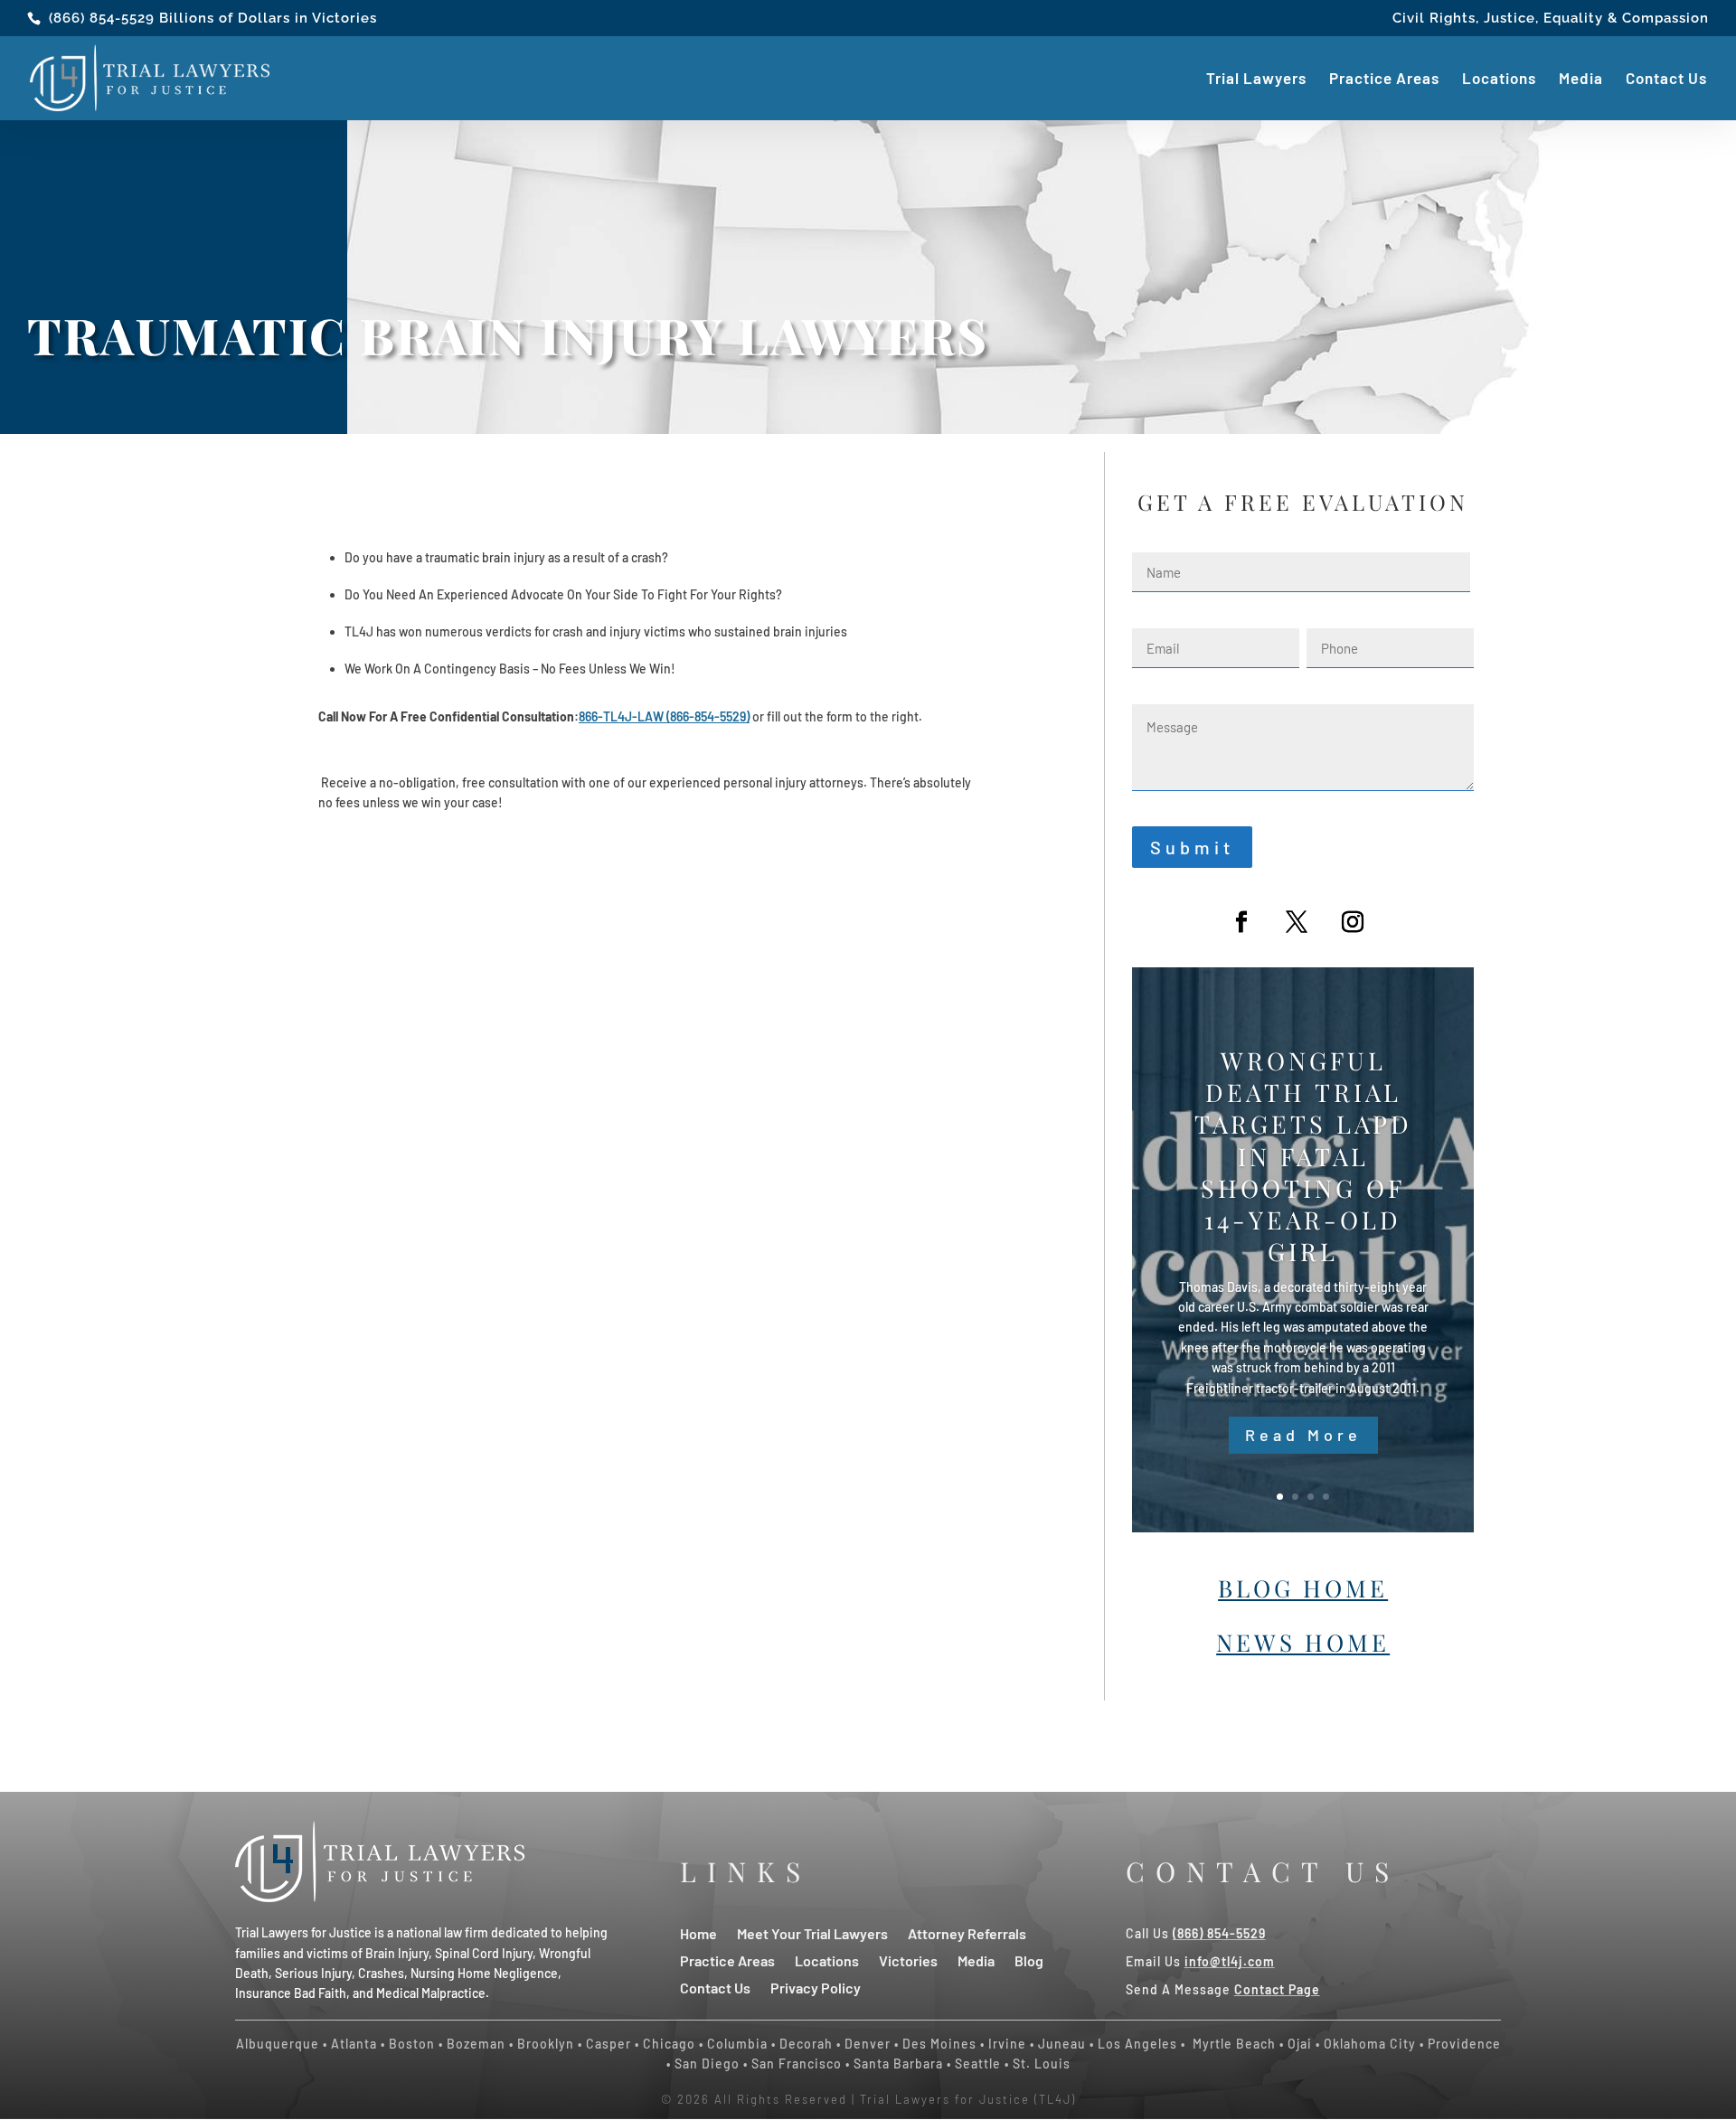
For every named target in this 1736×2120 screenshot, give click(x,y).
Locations (1499, 80)
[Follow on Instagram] (1353, 922)
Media (1581, 80)
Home (698, 1932)
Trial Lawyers (1256, 80)
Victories (908, 1960)
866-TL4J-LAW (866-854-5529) (664, 716)
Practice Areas (1384, 80)
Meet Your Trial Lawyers (812, 1932)
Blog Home (1303, 1588)
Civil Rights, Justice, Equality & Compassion (1551, 19)
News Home (1303, 1642)
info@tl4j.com (1230, 1961)
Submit (1192, 847)
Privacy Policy (816, 1987)
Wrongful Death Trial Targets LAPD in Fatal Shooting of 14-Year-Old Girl (1303, 1156)
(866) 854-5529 (102, 18)
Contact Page (1277, 1989)
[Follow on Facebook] (1241, 922)
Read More (1303, 1435)
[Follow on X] (1297, 922)
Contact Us (1666, 80)
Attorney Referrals (967, 1932)
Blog (1029, 1960)
